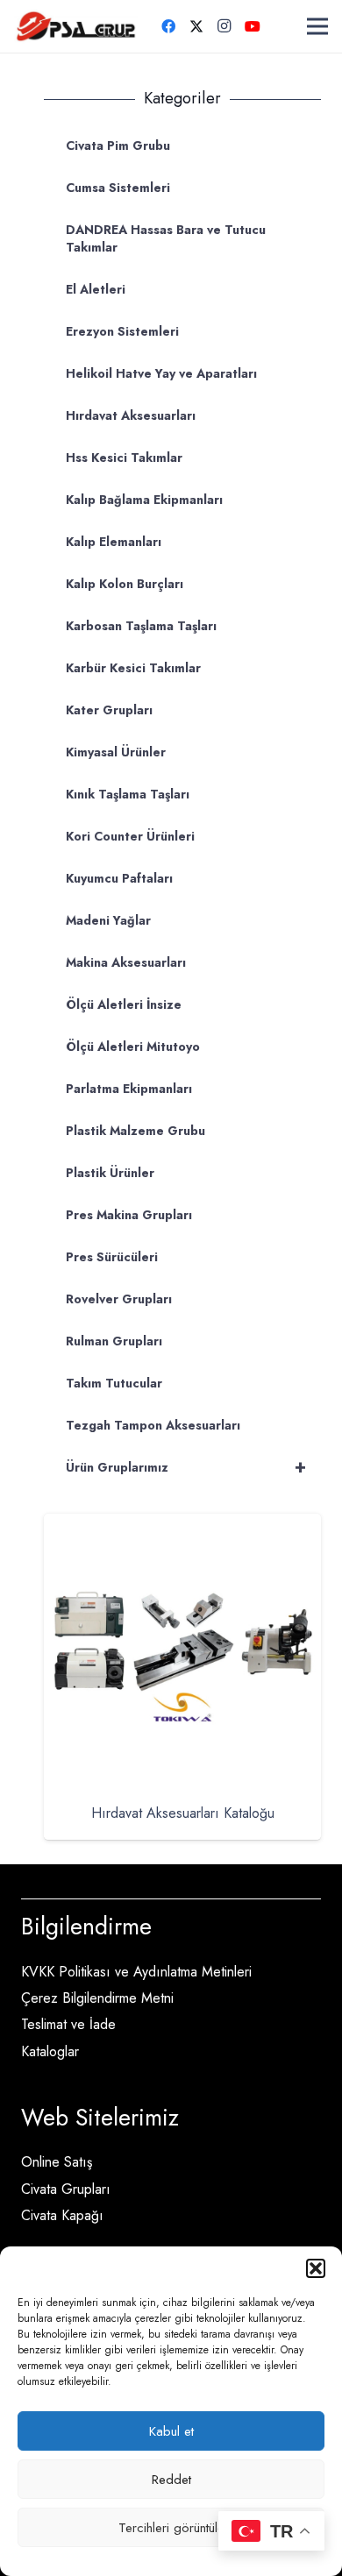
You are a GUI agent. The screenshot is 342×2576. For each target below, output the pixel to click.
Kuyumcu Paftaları (119, 878)
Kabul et (171, 2431)
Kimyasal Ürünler (116, 752)
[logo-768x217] (76, 26)
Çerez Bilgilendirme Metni (97, 1998)
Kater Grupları (109, 710)
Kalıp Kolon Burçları (125, 584)
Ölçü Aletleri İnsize (124, 1004)
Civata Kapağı (62, 2215)
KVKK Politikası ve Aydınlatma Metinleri (136, 1972)
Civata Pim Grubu (118, 145)
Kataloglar (50, 2051)
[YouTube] (253, 26)
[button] (316, 2268)
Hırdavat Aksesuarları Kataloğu (183, 1813)
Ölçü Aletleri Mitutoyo (133, 1047)
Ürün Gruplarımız (186, 1467)
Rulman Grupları (114, 1341)
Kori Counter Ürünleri (130, 836)
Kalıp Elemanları (114, 542)
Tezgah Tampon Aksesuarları (153, 1425)
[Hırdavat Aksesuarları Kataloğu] (182, 1526)
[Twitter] (196, 26)
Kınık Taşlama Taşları (128, 794)
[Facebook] (168, 26)
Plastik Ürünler (110, 1173)
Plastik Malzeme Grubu (135, 1131)
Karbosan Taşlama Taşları (141, 626)
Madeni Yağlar (108, 920)
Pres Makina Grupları (129, 1215)
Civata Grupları (66, 2189)
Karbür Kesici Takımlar (133, 668)
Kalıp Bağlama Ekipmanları (144, 500)
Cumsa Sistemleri (118, 188)
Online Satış (57, 2162)
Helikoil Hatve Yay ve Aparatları (161, 373)
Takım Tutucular (114, 1383)
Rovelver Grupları (119, 1299)
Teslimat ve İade (68, 2024)
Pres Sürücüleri (112, 1257)
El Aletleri (96, 289)
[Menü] (317, 26)
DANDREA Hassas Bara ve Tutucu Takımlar (166, 238)
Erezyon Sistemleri (122, 331)
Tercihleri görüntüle (171, 2528)
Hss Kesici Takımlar (124, 458)
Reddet (171, 2480)
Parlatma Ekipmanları (129, 1089)
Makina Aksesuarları (126, 962)
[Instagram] (224, 26)
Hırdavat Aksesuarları (131, 415)
